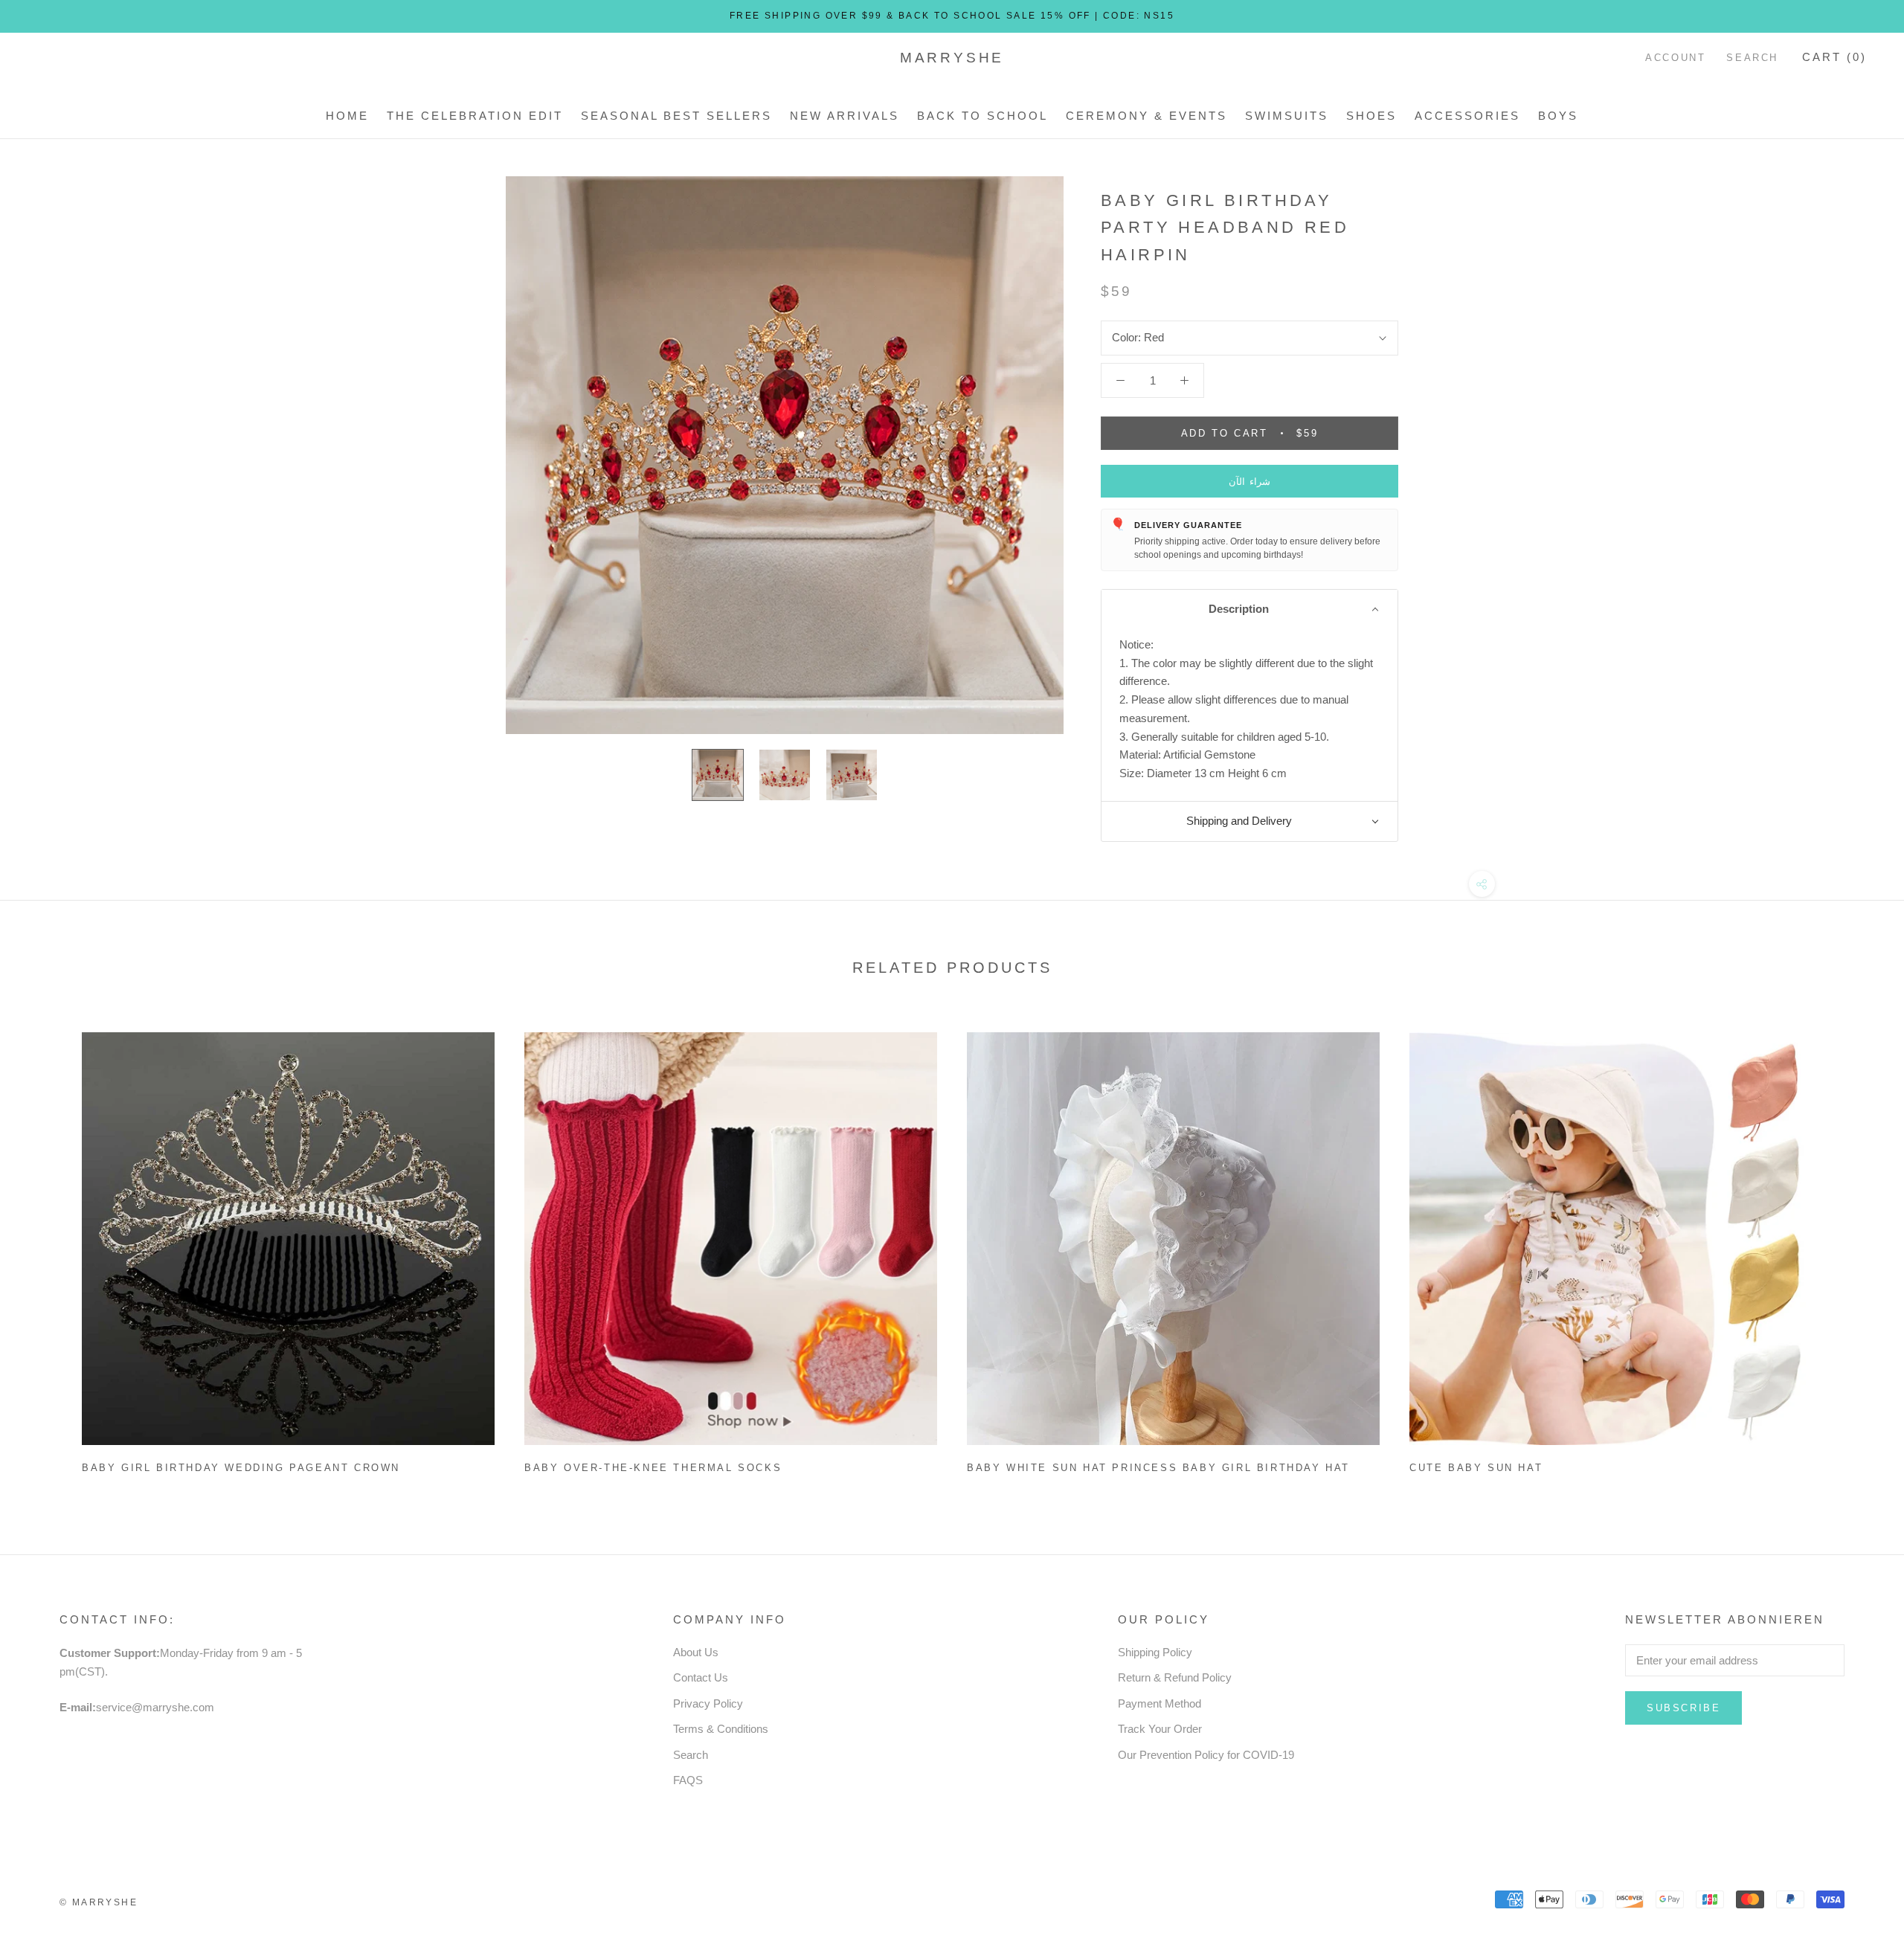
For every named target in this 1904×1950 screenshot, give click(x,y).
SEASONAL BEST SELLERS (676, 116)
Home (347, 116)
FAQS (688, 1780)
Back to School (982, 116)
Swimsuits (1287, 116)
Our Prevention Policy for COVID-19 (1206, 1755)
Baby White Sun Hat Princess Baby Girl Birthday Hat (1158, 1468)
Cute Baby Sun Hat (1476, 1468)
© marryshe (99, 1902)
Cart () (1834, 57)
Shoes (1371, 116)
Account (1675, 58)
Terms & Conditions (721, 1729)
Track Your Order (1160, 1729)
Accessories (1467, 116)
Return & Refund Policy (1175, 1677)
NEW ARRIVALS (845, 116)
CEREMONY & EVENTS (1146, 116)
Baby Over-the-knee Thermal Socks (653, 1468)
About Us (696, 1652)
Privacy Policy (708, 1703)
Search (1752, 58)
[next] (1858, 1247)
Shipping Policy (1155, 1652)
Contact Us (701, 1677)
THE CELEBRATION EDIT (475, 116)
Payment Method (1160, 1703)
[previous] (46, 1247)
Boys (1558, 116)
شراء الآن (1250, 482)
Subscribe (1683, 1708)
